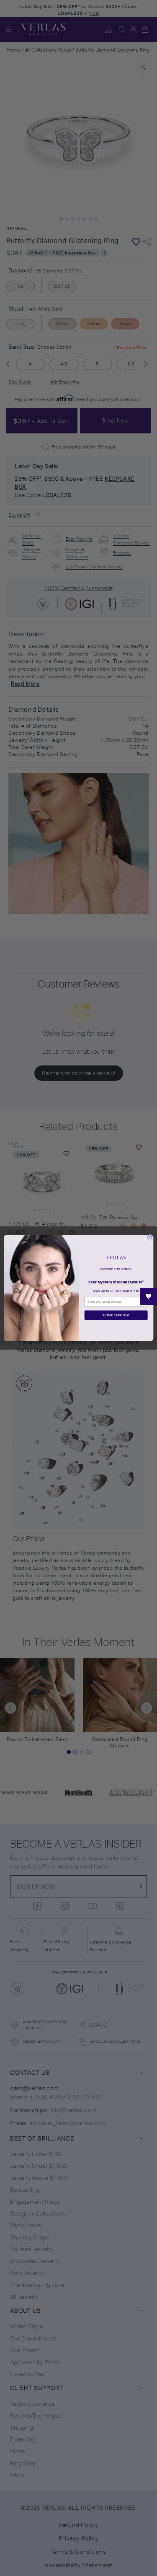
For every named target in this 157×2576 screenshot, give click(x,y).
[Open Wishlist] (149, 1296)
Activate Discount (116, 1315)
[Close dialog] (149, 1237)
